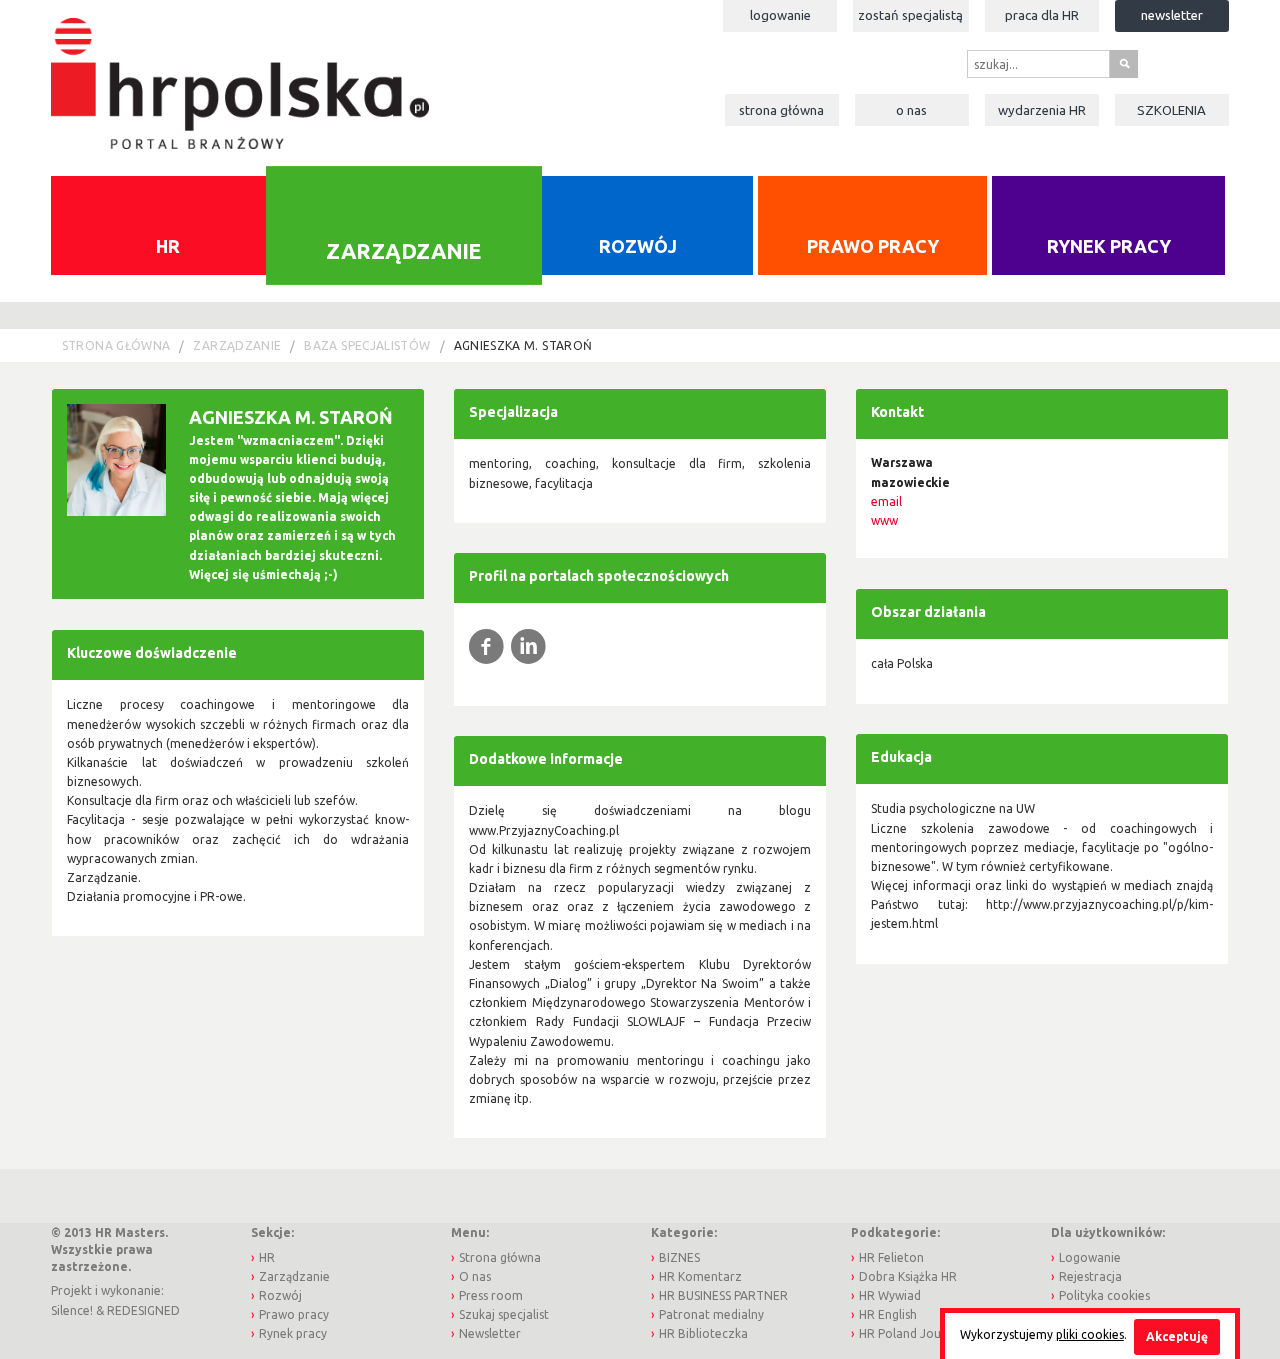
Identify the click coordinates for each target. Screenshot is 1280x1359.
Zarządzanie (403, 250)
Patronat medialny (711, 1314)
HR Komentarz (700, 1276)
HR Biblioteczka (703, 1333)
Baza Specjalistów (367, 345)
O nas (911, 110)
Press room (491, 1295)
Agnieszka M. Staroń (523, 345)
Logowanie (780, 15)
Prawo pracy (873, 246)
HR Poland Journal (911, 1333)
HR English (888, 1314)
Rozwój (638, 246)
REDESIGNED (143, 1310)
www (884, 520)
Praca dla (1042, 15)
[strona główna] (239, 73)
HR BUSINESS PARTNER (723, 1295)
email (886, 501)
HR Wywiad (890, 1295)
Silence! (72, 1310)
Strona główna (781, 110)
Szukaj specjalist (504, 1314)
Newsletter (1172, 15)
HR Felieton (891, 1257)
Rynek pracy (1109, 246)
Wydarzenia (1042, 110)
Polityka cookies (1104, 1295)
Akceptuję (1177, 1336)
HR (168, 246)
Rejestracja (1090, 1276)
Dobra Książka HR (908, 1276)
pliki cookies (1090, 1334)
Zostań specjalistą (910, 15)
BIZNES (679, 1257)
